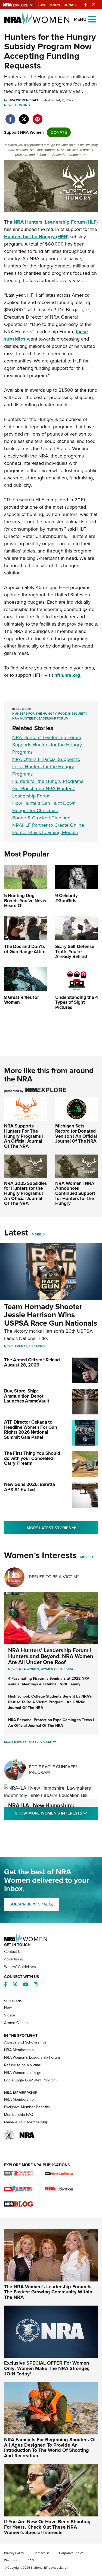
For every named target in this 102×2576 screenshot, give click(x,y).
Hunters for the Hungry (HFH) (36, 237)
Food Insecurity (72, 714)
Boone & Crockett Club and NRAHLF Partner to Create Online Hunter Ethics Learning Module (48, 825)
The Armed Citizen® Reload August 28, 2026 (32, 1362)
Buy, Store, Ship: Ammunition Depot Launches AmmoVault (27, 1396)
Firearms (37, 1346)
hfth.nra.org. (69, 675)
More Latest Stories (62, 1528)
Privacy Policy (14, 2553)
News (9, 105)
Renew (54, 5)
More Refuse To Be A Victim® (28, 1742)
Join (41, 5)
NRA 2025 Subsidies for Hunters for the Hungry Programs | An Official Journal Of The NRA (25, 1194)
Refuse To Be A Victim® (54, 1577)
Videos (10, 2015)
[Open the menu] (92, 19)
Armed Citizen (16, 2023)
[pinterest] (37, 116)
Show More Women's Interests (56, 1813)
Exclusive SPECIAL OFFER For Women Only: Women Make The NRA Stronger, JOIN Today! (47, 2368)
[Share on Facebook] (10, 116)
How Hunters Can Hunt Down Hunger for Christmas (44, 807)
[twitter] (24, 116)
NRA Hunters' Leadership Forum (40, 718)
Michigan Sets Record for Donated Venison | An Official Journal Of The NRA (76, 1134)
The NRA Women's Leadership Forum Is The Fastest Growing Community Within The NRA (48, 2292)
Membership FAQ (19, 2115)
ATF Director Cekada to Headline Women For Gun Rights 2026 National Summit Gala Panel (31, 1430)
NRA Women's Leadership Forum (32, 2057)
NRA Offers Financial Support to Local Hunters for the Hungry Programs (46, 767)
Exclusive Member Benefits (27, 2107)
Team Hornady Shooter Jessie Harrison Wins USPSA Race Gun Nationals (51, 1315)
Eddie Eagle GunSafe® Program (53, 1769)
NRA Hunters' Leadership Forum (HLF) (56, 222)
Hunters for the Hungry (34, 714)
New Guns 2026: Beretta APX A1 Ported (30, 1487)
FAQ (31, 2560)
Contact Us (13, 1952)
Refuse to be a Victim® (23, 2065)
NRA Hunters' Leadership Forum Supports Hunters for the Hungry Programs (47, 745)
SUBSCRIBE (31, 1904)
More (36, 1234)
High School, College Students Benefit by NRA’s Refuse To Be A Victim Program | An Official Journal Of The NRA (50, 1702)
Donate (70, 5)
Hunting (22, 105)
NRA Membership (19, 2050)
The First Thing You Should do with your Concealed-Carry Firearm (32, 1458)
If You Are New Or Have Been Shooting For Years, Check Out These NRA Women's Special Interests (47, 2527)
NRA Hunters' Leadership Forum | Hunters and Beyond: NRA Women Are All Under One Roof (51, 1656)
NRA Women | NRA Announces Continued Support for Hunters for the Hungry (75, 1194)
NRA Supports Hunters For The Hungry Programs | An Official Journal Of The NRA (24, 1136)
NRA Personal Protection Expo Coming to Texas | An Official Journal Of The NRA (51, 1723)
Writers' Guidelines (20, 1967)
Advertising (14, 1959)
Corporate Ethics (71, 2553)
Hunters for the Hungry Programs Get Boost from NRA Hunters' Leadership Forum (48, 789)
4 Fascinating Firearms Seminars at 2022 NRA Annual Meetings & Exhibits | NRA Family (49, 1681)
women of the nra (57, 1669)
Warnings (11, 2560)
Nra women (29, 1669)
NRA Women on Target (23, 2073)
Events (21, 1346)
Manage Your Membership (26, 2122)
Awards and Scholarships (25, 2042)
